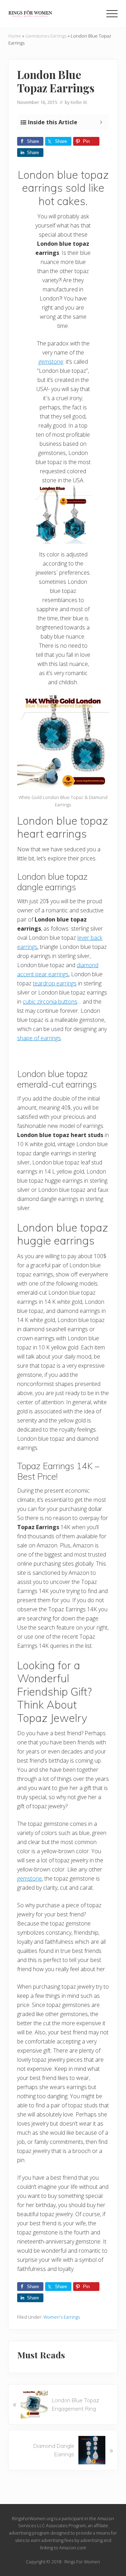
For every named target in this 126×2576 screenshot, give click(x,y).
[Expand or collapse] (101, 122)
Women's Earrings (62, 2317)
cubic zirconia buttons (50, 1002)
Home (15, 36)
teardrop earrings (55, 983)
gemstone (51, 362)
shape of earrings (39, 1038)
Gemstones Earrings (46, 36)
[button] (112, 14)
